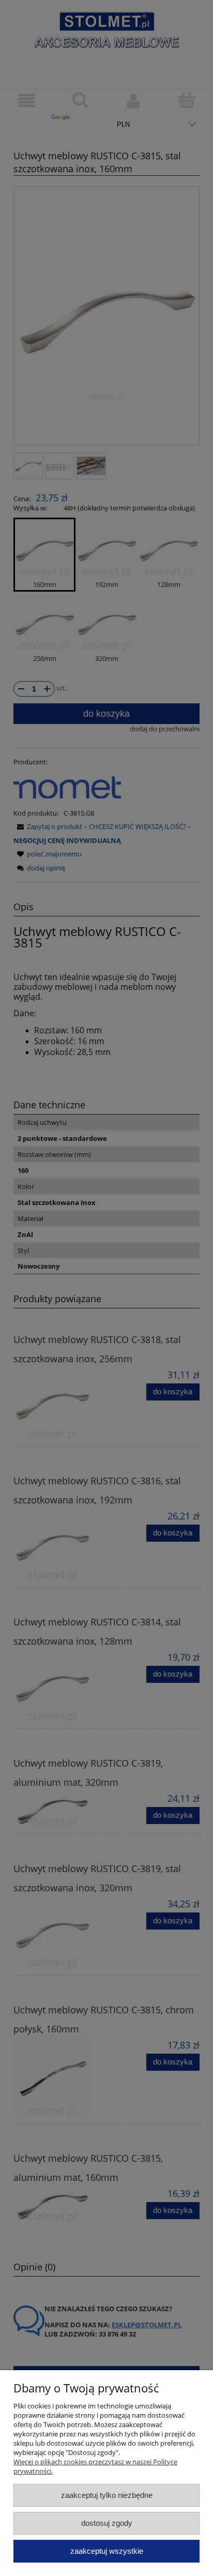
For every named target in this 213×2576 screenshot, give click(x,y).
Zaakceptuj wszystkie (107, 2551)
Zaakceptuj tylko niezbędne (107, 2495)
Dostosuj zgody (107, 2523)
